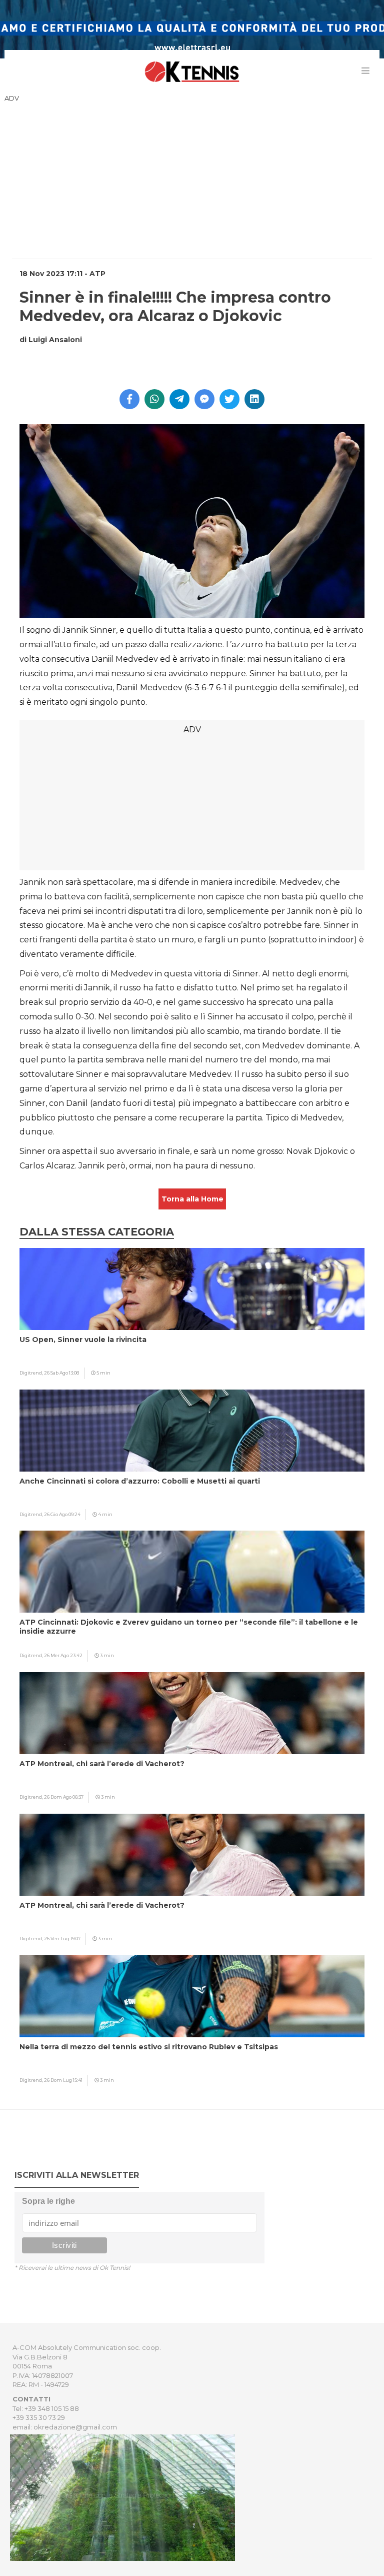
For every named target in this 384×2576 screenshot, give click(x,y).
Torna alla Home (192, 1199)
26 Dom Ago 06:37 (64, 1797)
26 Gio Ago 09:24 (62, 1514)
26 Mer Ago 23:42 (63, 1655)
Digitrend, (32, 1373)
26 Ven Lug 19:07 (62, 1939)
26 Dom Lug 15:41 (63, 2080)
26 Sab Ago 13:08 (61, 1373)
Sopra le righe (48, 2201)
